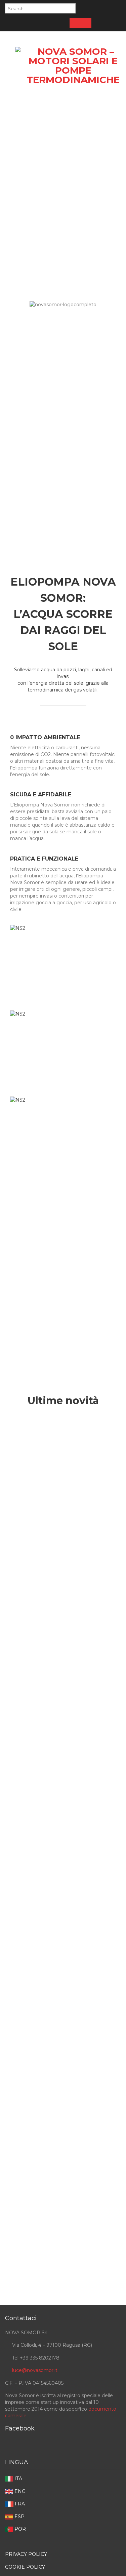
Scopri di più (63, 1341)
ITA (18, 2479)
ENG (19, 2491)
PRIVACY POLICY (26, 2554)
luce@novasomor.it (35, 2370)
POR (19, 2529)
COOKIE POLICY (25, 2567)
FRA (19, 2504)
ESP (19, 2516)
